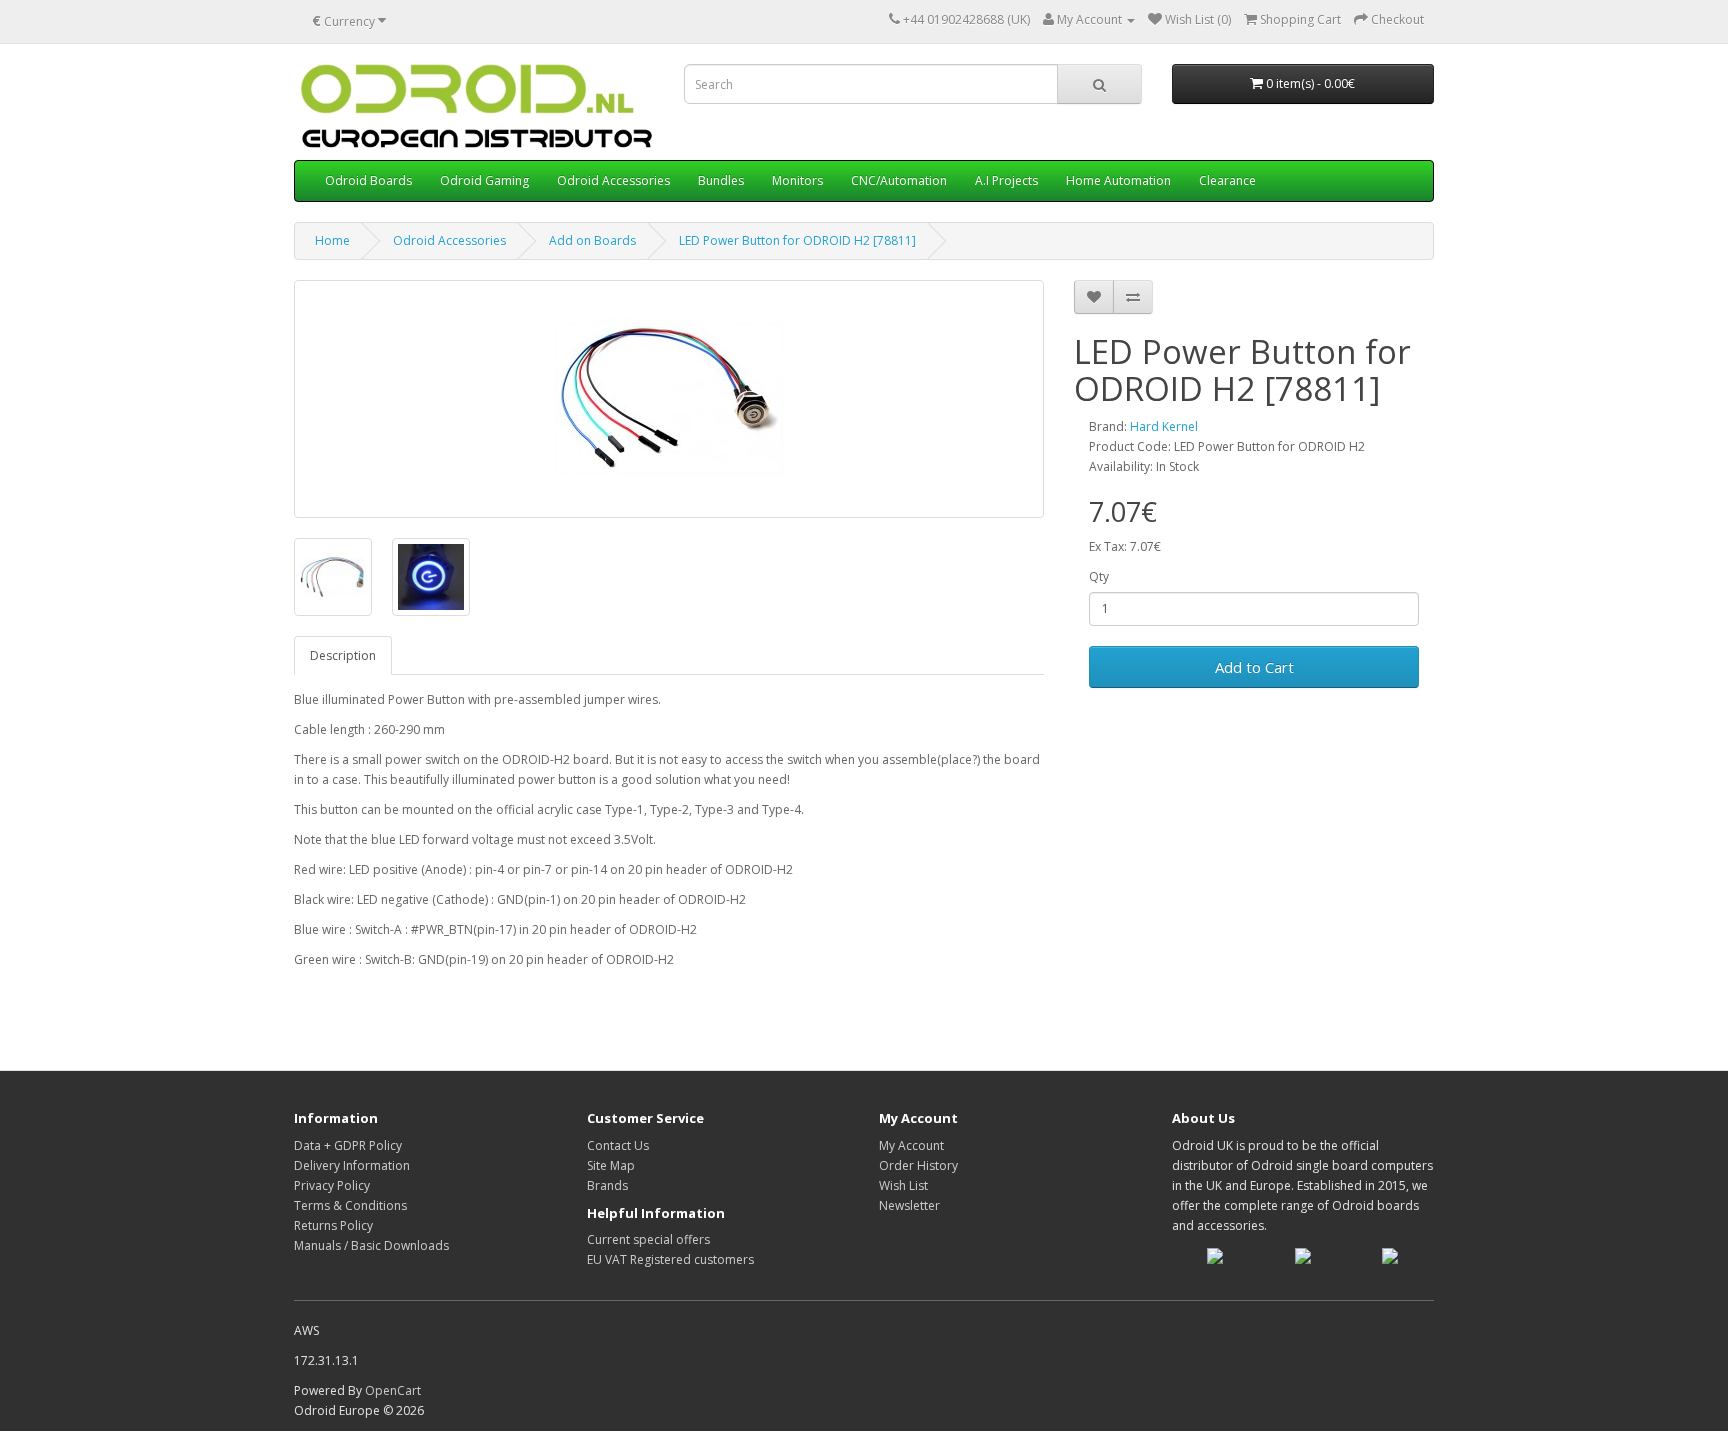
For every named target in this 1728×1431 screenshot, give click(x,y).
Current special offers (648, 1239)
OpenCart (393, 1390)
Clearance (1227, 180)
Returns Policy (333, 1225)
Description (343, 655)
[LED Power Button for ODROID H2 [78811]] (669, 399)
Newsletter (909, 1205)
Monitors (797, 180)
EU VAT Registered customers (670, 1259)
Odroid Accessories (613, 180)
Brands (607, 1185)
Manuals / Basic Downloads (371, 1245)
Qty (1099, 576)
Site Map (611, 1165)
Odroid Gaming (484, 180)
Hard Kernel (1164, 426)
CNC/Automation (899, 180)
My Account (911, 1145)
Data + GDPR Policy (348, 1145)
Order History (918, 1165)
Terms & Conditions (350, 1205)
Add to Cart (1254, 667)
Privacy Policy (332, 1185)
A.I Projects (1006, 180)
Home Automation (1118, 180)
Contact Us (618, 1145)
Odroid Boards (368, 180)
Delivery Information (352, 1165)
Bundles (721, 180)
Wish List (903, 1185)
